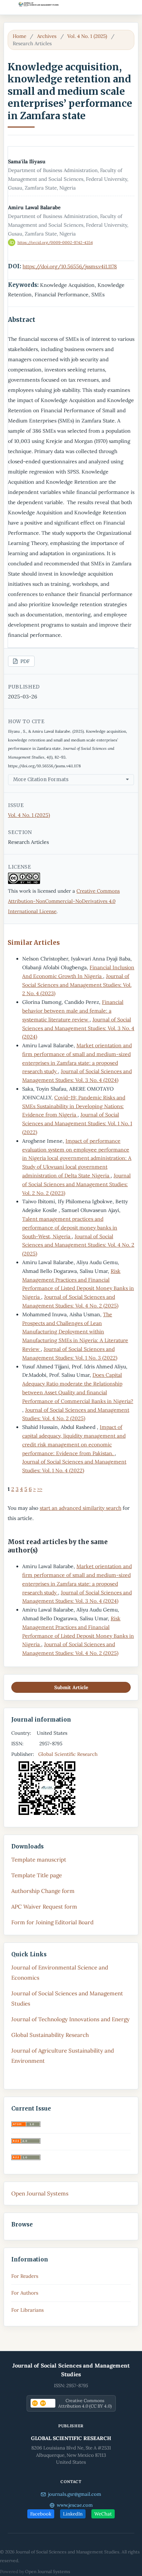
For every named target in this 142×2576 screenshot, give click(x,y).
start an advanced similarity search (80, 1508)
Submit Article (71, 1687)
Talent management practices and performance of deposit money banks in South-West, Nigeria (70, 1228)
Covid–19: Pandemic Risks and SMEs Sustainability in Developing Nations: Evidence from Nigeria (74, 1106)
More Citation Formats (41, 780)
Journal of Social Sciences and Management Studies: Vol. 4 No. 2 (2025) (78, 1245)
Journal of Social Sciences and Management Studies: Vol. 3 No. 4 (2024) (78, 1028)
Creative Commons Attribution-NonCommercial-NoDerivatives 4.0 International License (64, 901)
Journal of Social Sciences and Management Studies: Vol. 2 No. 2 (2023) (76, 1184)
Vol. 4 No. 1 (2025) (87, 36)
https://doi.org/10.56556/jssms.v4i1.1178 (70, 266)
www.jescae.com (75, 2505)
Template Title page (37, 1875)
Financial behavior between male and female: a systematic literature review (73, 1011)
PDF (24, 661)
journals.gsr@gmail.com (75, 2494)
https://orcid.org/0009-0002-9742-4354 (55, 242)
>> (40, 1489)
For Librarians (27, 2310)
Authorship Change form (43, 1891)
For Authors (25, 2293)
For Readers (25, 2276)
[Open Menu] (7, 7)
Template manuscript (39, 1860)
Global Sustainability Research (50, 2035)
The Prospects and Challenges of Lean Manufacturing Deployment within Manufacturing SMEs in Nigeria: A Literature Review (75, 1332)
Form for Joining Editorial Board (52, 1922)
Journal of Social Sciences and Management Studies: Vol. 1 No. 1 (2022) (77, 1123)
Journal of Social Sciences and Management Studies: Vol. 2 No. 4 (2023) (77, 985)
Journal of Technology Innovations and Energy (70, 2019)
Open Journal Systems (40, 2193)
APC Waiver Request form (44, 1907)
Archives (47, 36)
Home (19, 36)
